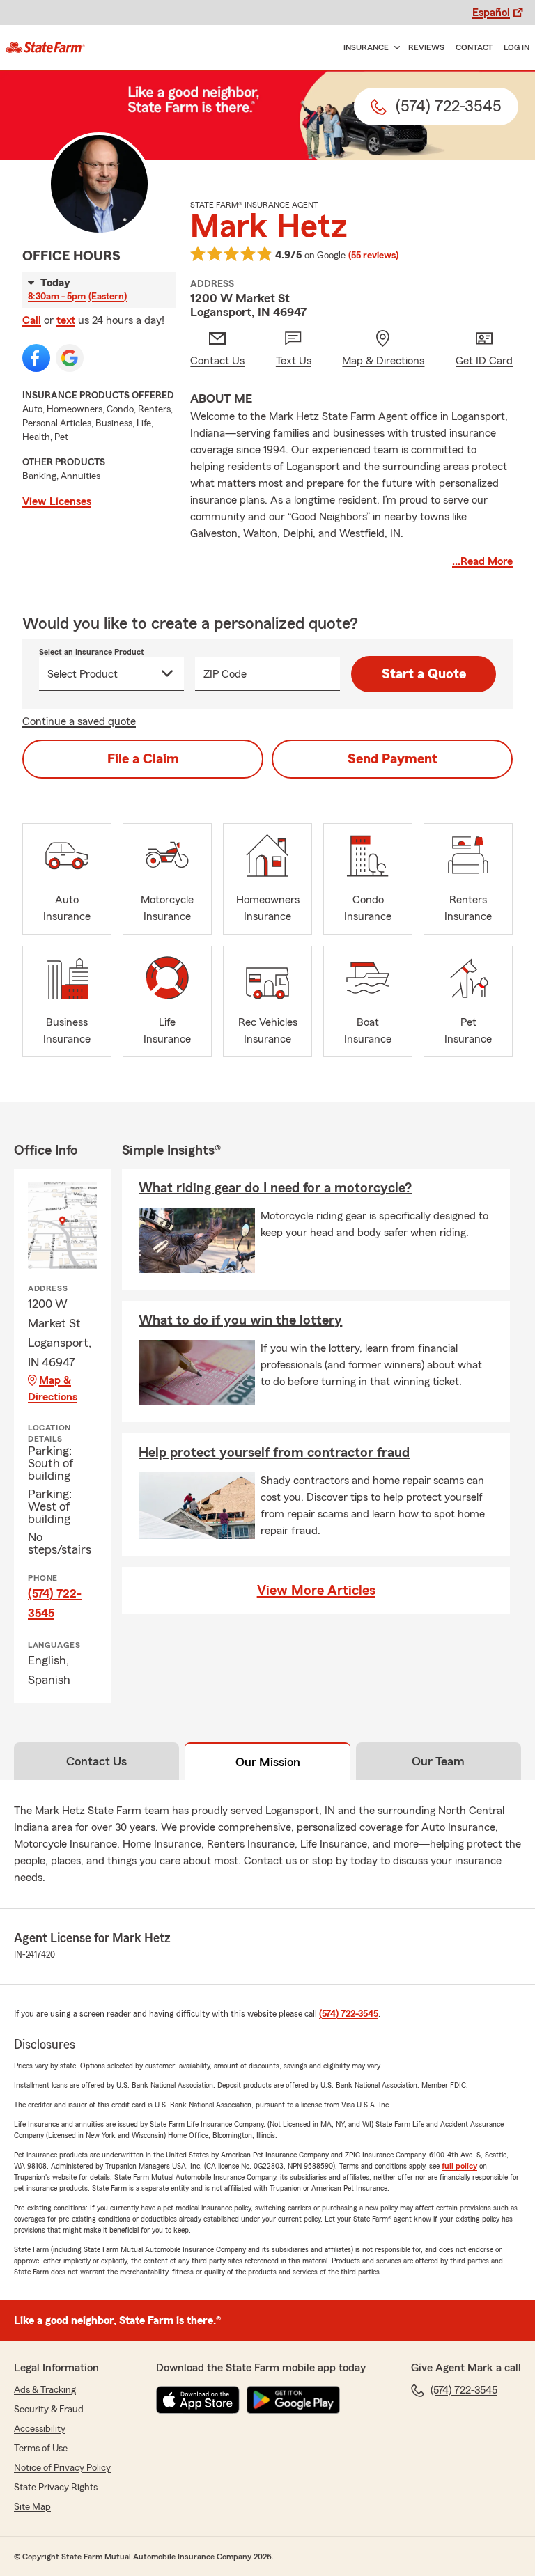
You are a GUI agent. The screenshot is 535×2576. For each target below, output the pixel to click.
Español (491, 13)
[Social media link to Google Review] (70, 358)
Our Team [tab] (438, 1761)
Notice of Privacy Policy (62, 2468)
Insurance (366, 47)
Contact (474, 47)
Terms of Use (41, 2449)
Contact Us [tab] (96, 1761)
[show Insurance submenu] (394, 48)
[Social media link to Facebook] (36, 358)
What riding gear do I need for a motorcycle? (275, 1188)
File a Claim (143, 759)
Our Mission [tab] (268, 1762)
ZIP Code (225, 674)
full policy (459, 2166)
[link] (45, 47)
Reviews (426, 47)
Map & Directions (53, 1389)
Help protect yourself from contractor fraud (274, 1453)
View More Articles (316, 1591)
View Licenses (57, 501)
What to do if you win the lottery (240, 1320)
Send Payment (393, 759)
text (66, 320)
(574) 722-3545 (55, 1603)
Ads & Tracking (45, 2390)
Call (32, 320)
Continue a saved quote (79, 721)
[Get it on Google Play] (293, 2400)
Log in (517, 47)
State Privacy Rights (56, 2488)
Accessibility (40, 2429)
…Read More (482, 561)
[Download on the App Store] (198, 2400)
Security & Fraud (49, 2410)
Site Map (32, 2507)
